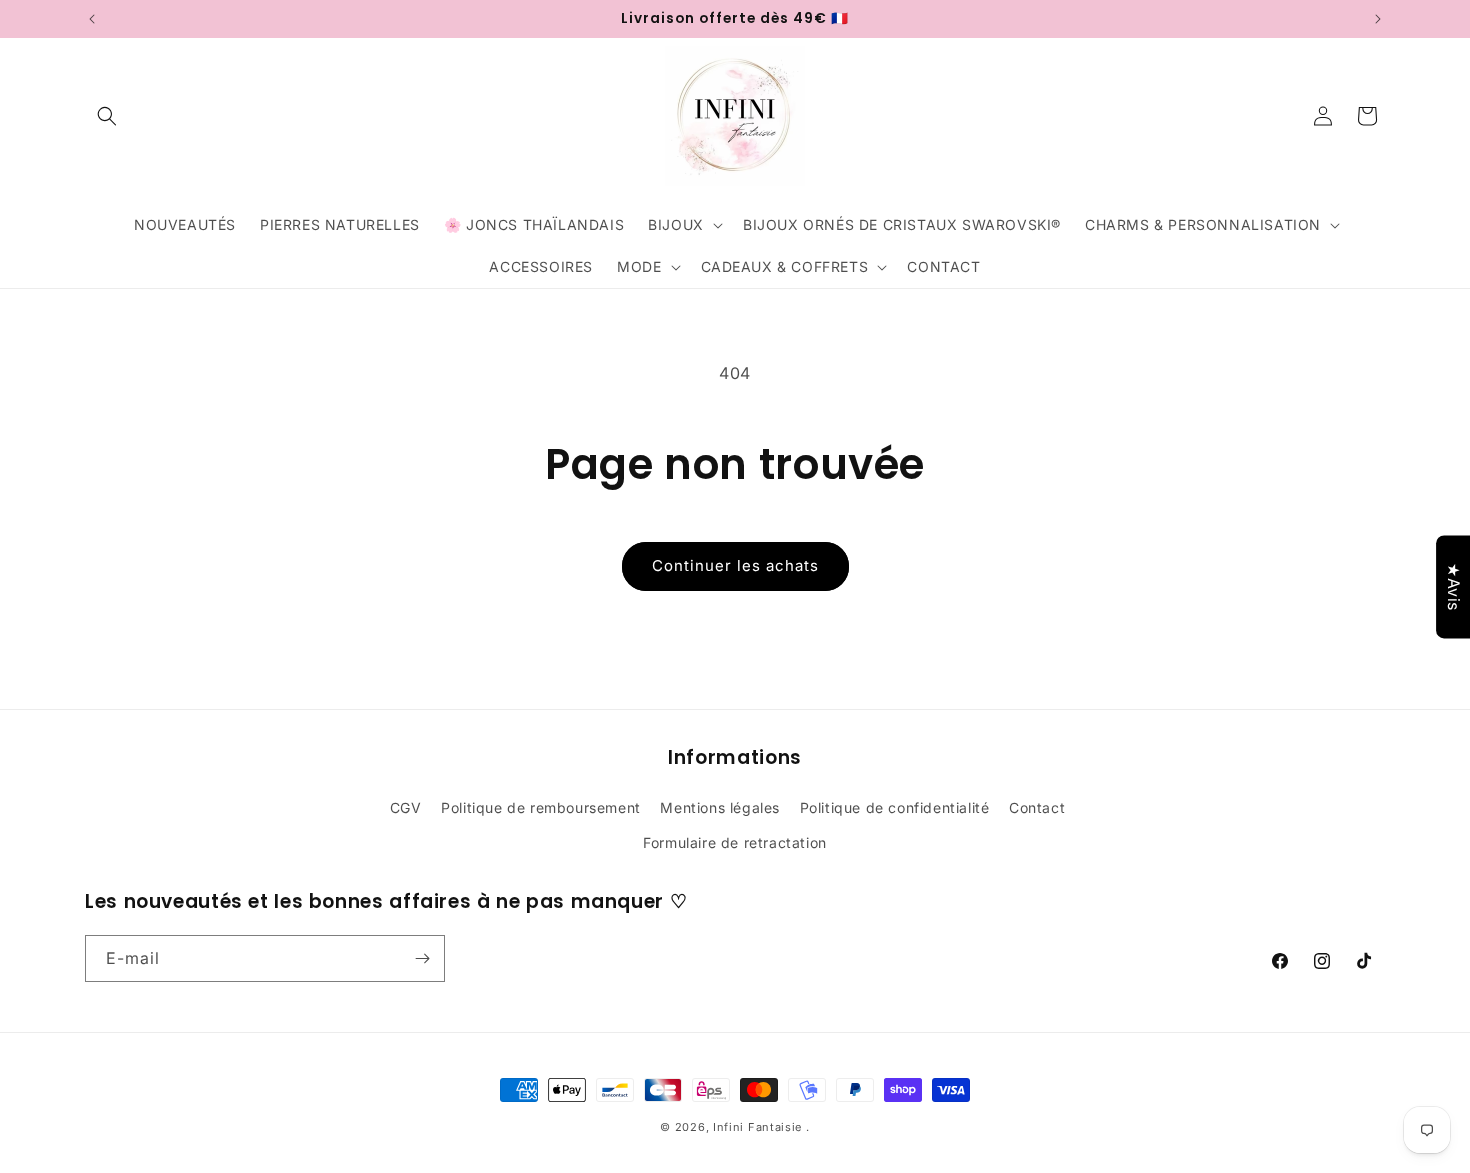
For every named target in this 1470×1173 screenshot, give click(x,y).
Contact (1037, 807)
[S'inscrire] (422, 958)
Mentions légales (720, 807)
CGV (406, 807)
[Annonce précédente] (92, 19)
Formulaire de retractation (735, 842)
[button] (107, 116)
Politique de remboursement (541, 807)
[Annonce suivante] (1378, 19)
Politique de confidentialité (895, 807)
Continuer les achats (735, 565)
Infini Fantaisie (759, 1127)
